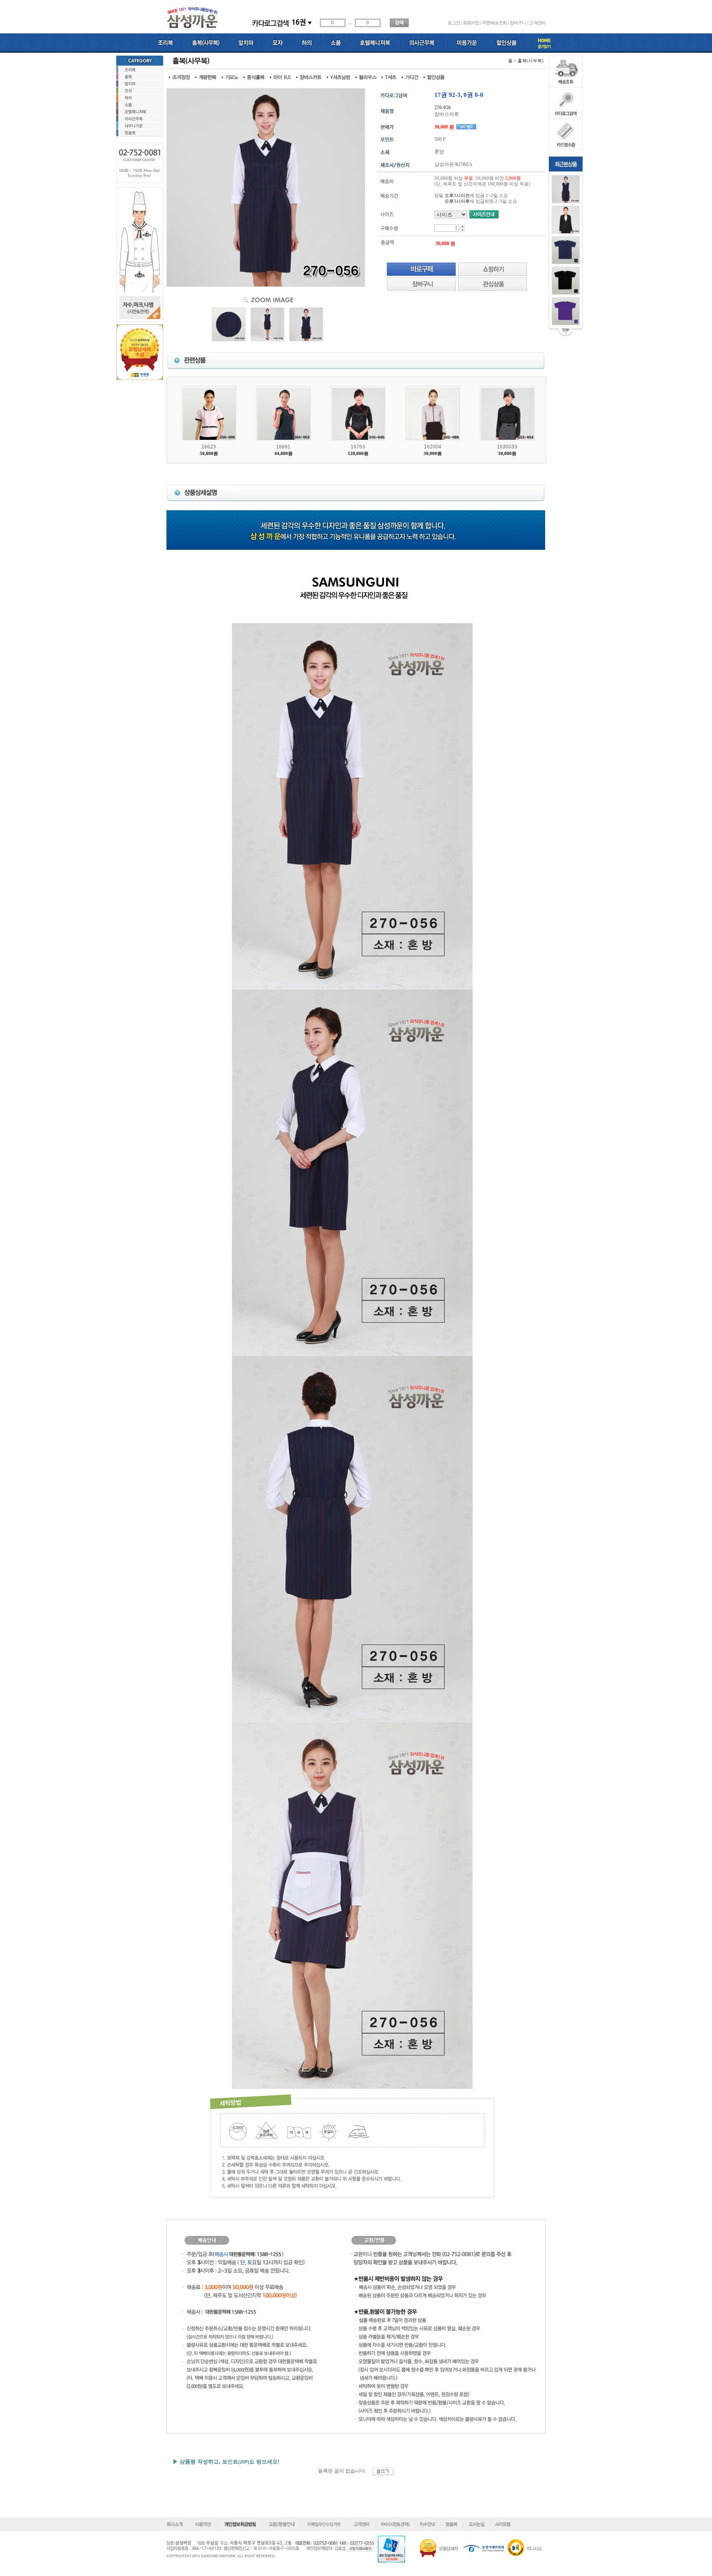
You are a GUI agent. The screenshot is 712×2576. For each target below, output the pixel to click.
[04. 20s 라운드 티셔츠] (566, 311)
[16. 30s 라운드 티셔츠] (566, 250)
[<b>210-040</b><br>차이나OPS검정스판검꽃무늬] (358, 413)
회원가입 (471, 23)
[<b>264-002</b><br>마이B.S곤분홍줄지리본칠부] (283, 413)
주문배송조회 (494, 23)
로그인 (454, 23)
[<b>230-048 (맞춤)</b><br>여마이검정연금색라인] (566, 220)
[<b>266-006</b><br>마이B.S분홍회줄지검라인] (209, 413)
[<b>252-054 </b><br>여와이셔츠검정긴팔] (507, 413)
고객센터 (537, 23)
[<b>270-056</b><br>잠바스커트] (566, 189)
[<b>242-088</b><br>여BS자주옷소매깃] (433, 413)
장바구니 (518, 23)
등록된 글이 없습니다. (345, 2471)
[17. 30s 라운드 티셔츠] (566, 281)
